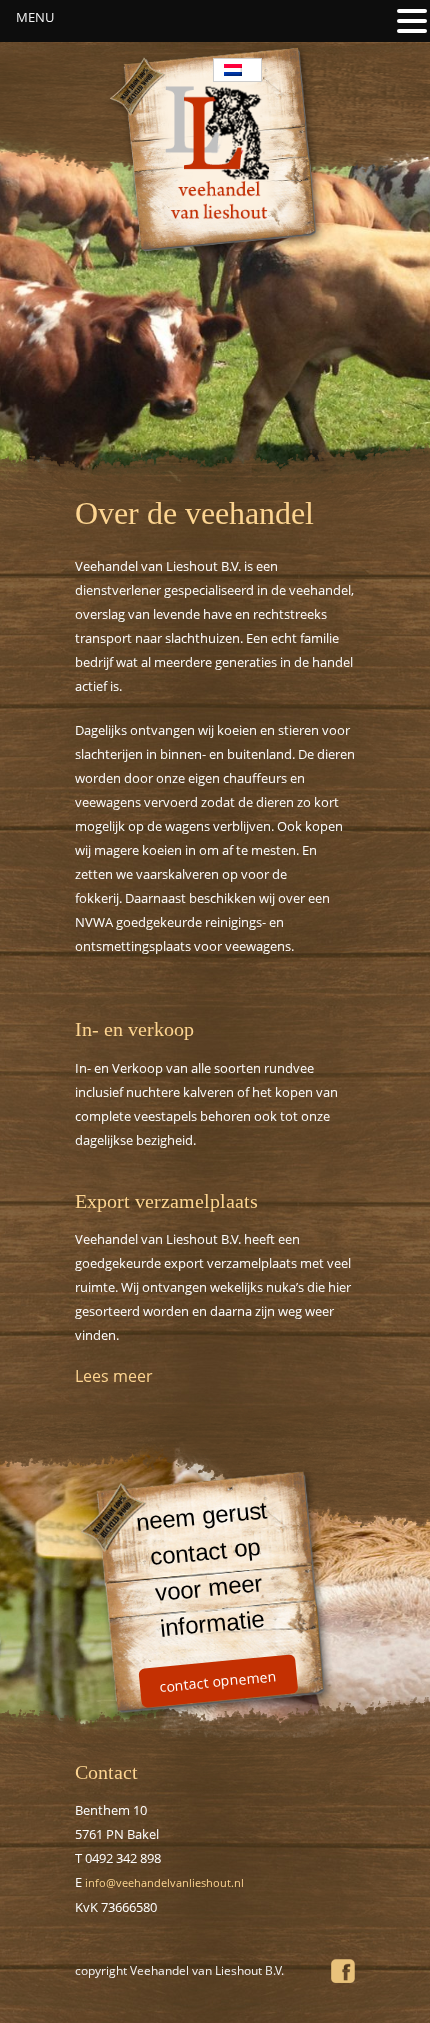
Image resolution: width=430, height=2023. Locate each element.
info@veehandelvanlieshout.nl (164, 1882)
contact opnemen (218, 1681)
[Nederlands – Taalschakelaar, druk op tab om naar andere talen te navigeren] (237, 70)
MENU (35, 17)
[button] (412, 19)
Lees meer (114, 1376)
